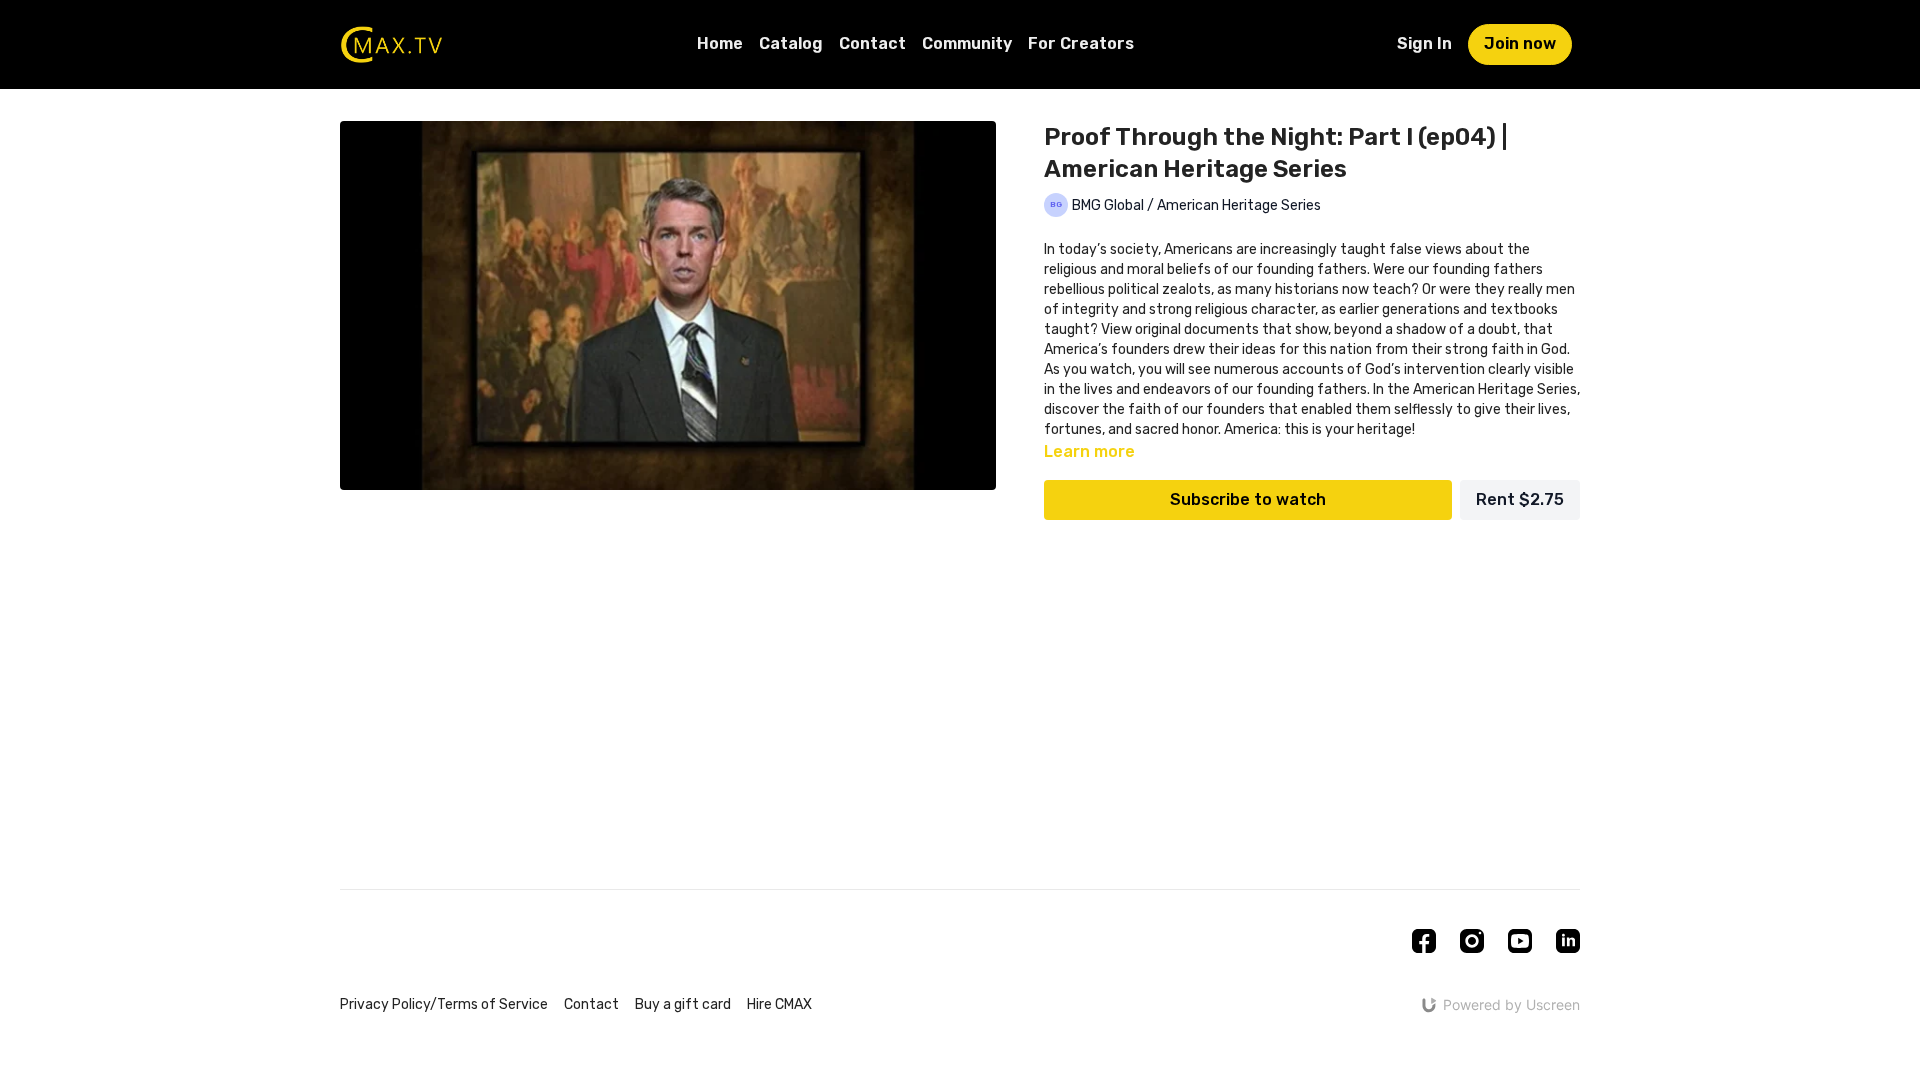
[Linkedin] (1568, 941)
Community (967, 43)
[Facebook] (1424, 941)
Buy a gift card (683, 1004)
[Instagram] (1472, 941)
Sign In (1424, 43)
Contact (872, 43)
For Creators (1081, 43)
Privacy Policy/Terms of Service (444, 1004)
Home (720, 43)
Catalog (791, 43)
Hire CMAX (779, 1004)
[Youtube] (1520, 941)
